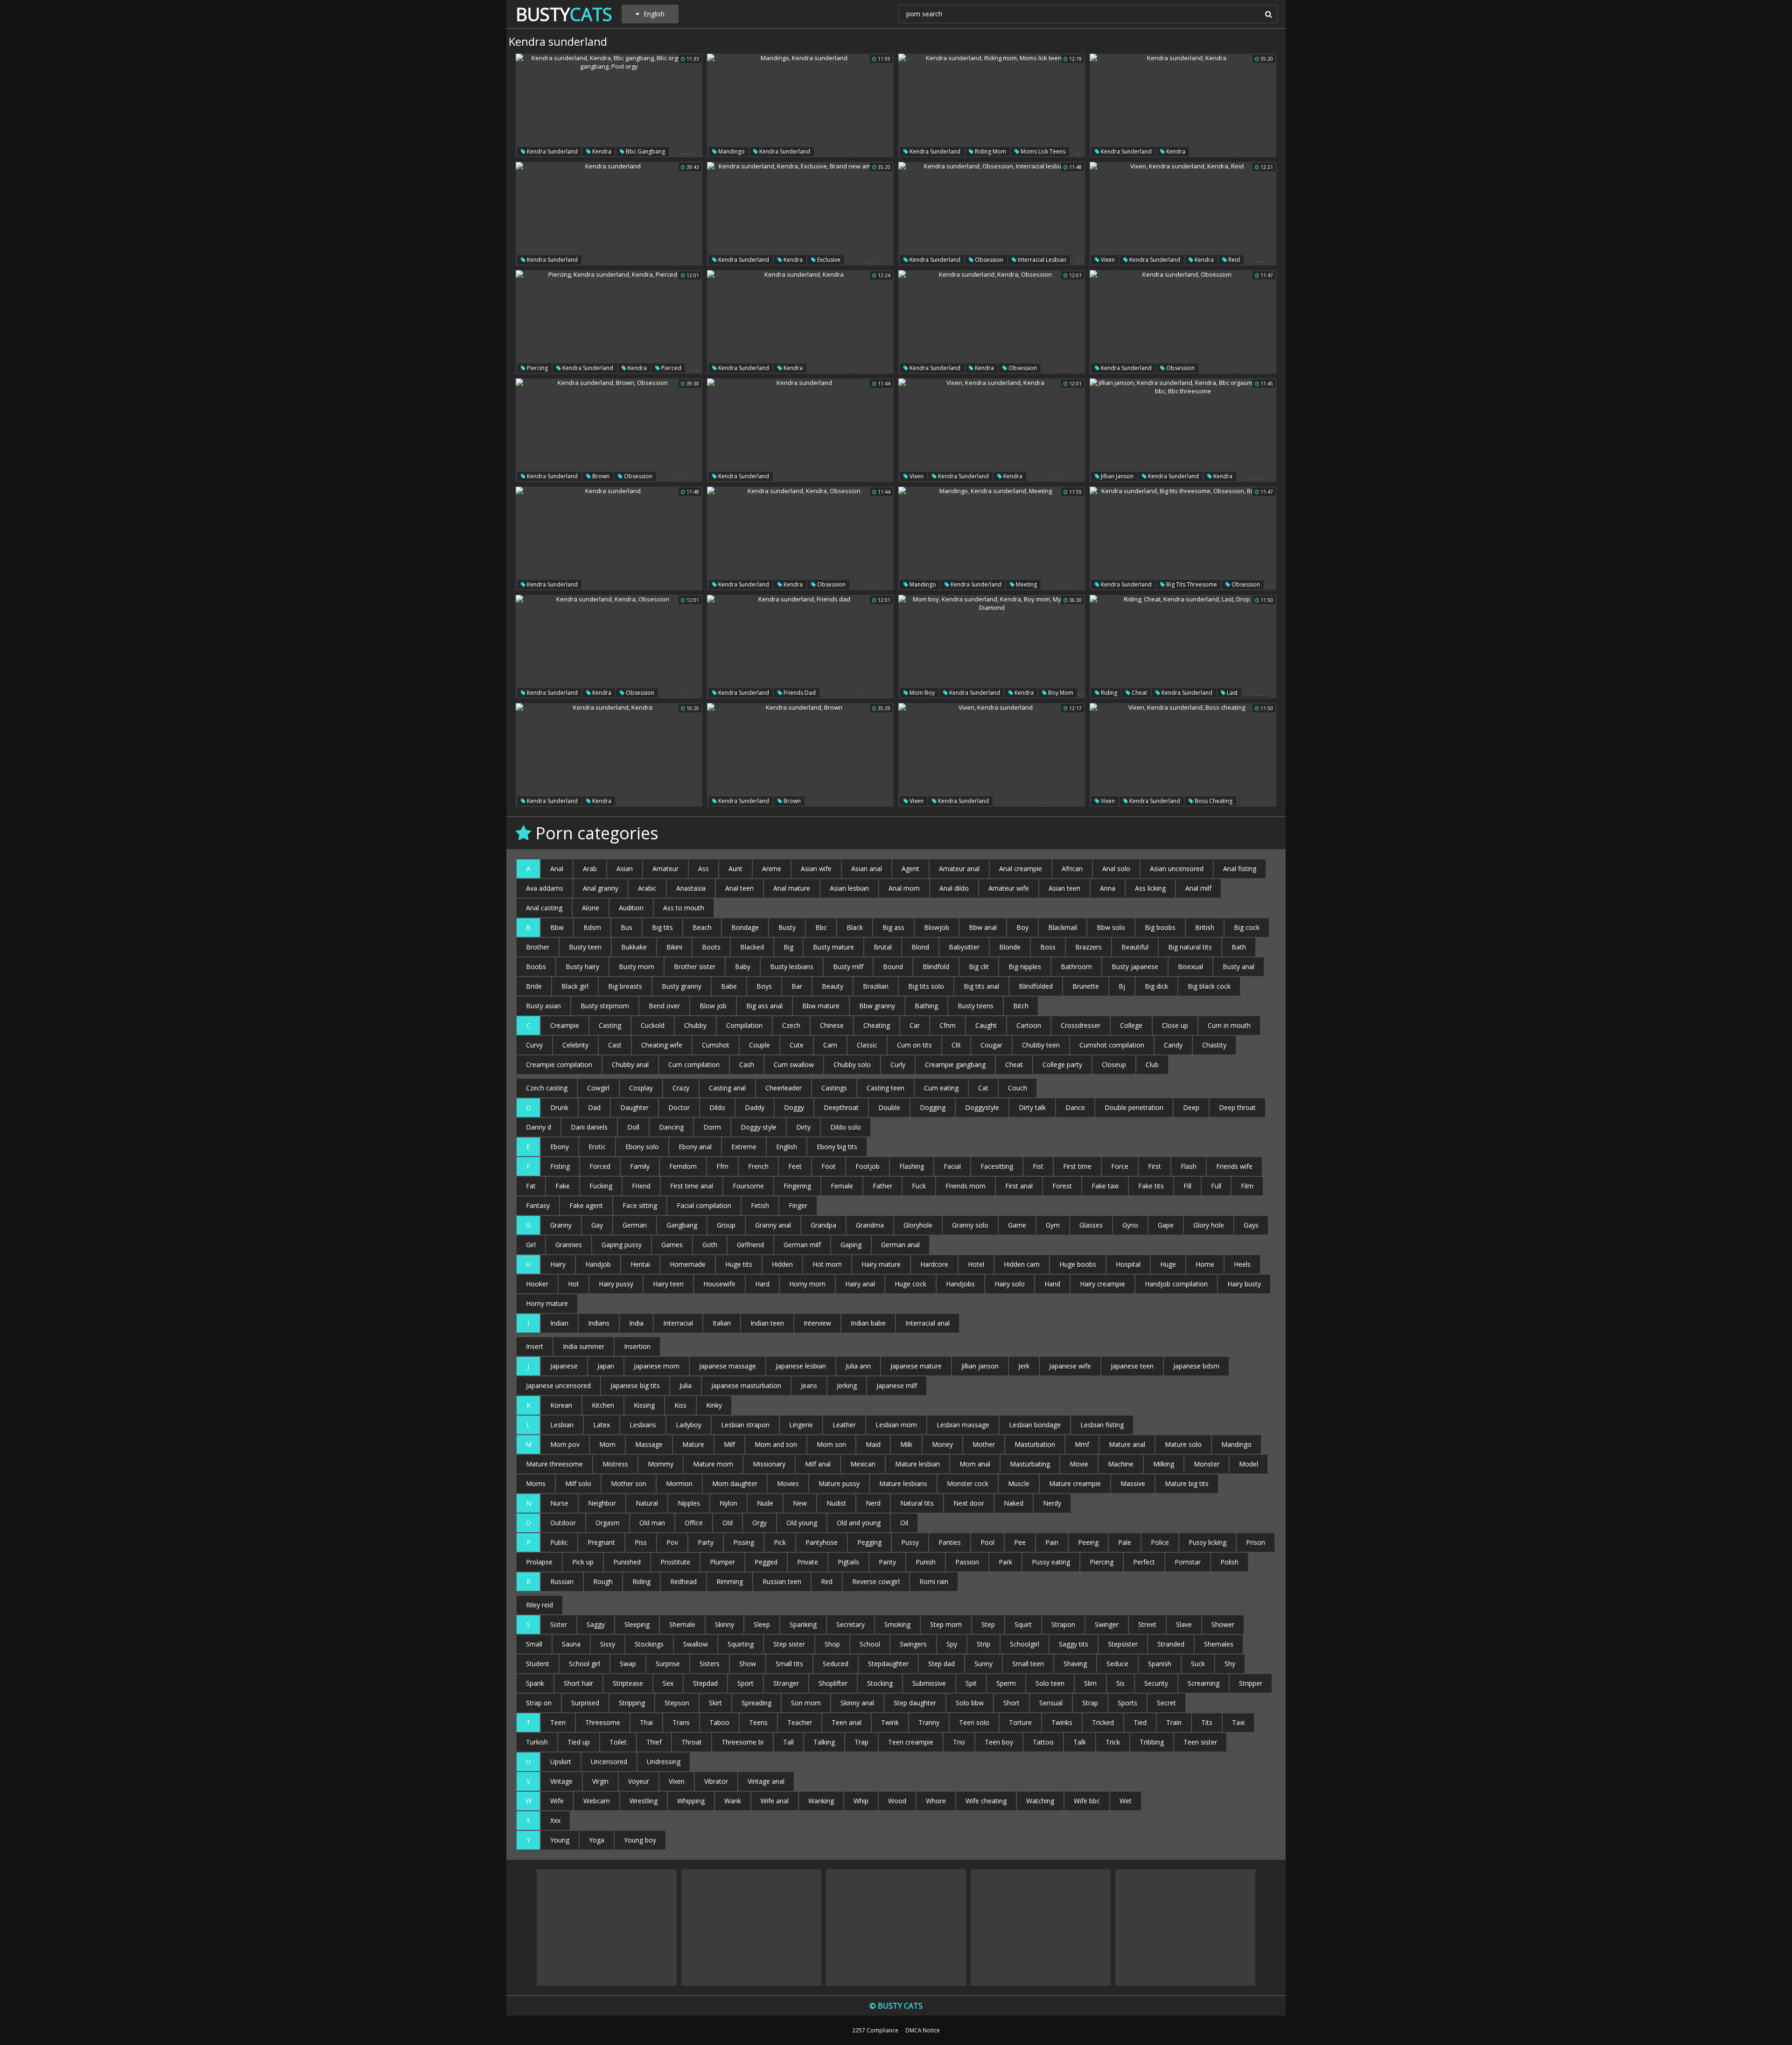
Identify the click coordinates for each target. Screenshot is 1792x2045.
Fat (531, 1186)
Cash (747, 1064)
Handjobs (960, 1284)
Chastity (1214, 1045)
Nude (765, 1503)
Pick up (583, 1562)
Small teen (1028, 1664)
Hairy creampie (1102, 1284)
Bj (1122, 986)
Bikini (674, 947)
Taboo (719, 1722)
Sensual (1051, 1703)
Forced (600, 1166)
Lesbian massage (963, 1425)
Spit (971, 1683)
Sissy (608, 1644)
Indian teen (767, 1323)
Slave (1184, 1624)
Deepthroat (841, 1107)
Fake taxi (1105, 1186)
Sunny (983, 1664)
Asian (625, 869)
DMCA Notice (923, 2030)
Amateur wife (1009, 888)
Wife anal (775, 1801)
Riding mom (990, 151)
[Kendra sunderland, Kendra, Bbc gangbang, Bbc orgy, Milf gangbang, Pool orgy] (609, 105)
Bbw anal (983, 927)
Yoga (597, 1840)
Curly (898, 1064)
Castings (834, 1088)
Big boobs (1160, 927)
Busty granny (682, 986)
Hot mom (827, 1264)
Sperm (1006, 1683)
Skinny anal (857, 1703)
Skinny (724, 1624)
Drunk (559, 1107)
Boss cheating (1213, 801)
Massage (649, 1444)
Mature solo (1183, 1444)
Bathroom (1076, 967)
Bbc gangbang (645, 151)
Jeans (809, 1385)
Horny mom (807, 1284)
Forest (1062, 1186)
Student (538, 1664)
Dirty (803, 1127)
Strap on (539, 1703)
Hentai (640, 1264)
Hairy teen (668, 1284)
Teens (758, 1722)
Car (915, 1025)
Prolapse (539, 1562)
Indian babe (868, 1323)
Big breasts (625, 986)
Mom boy (921, 693)
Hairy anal (860, 1284)
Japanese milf (897, 1385)
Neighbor (602, 1503)
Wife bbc (1087, 1801)
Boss (1048, 947)
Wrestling (644, 1801)
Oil (904, 1523)
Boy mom (1060, 693)
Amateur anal (959, 869)
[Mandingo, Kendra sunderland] (800, 105)
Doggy (794, 1107)
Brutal (883, 947)
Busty (564, 14)
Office (694, 1523)
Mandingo (731, 151)
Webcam (597, 1801)
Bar (797, 986)
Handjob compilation (1176, 1284)
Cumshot (716, 1045)
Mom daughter (735, 1483)
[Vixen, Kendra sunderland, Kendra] (992, 430)
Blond (920, 947)
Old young (802, 1523)
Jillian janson (1116, 476)
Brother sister (695, 967)
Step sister (789, 1644)
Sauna (571, 1644)
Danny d (539, 1127)
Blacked (752, 947)
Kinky (714, 1405)
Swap (628, 1664)
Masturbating (1030, 1464)
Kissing (644, 1405)
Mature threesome (554, 1464)
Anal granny (601, 888)
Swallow (696, 1644)
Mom (607, 1444)
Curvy (534, 1045)
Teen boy (999, 1742)
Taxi (1238, 1722)
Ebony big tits (837, 1147)
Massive (1133, 1483)
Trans (681, 1722)
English (787, 1147)
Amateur (665, 869)
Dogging (933, 1107)
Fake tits (1151, 1186)
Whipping (691, 1801)
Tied (1140, 1722)
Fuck (919, 1186)
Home (1205, 1264)
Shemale (682, 1624)
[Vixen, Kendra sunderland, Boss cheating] (1183, 755)
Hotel (976, 1264)
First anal (1019, 1186)
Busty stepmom (605, 1006)
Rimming (730, 1581)
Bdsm (592, 927)
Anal (557, 869)
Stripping (632, 1703)
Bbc (821, 927)
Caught (986, 1025)
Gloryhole (918, 1225)
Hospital (1128, 1264)
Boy (1022, 927)
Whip (861, 1801)
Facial (952, 1166)
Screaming (1204, 1683)
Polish (1229, 1562)
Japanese (564, 1366)
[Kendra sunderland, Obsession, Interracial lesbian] (992, 214)
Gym (1053, 1225)
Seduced (836, 1664)
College (1131, 1025)
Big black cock (1209, 986)
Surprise (668, 1664)
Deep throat (1237, 1107)
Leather (844, 1425)
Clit (956, 1045)
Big (788, 947)
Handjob (598, 1264)
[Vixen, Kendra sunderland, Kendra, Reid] (1183, 214)
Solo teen (1050, 1683)
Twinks (1062, 1722)
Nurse (559, 1503)
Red (827, 1581)
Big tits (662, 927)
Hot (574, 1284)
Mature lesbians (903, 1483)
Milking (1164, 1464)
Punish (926, 1562)
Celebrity (575, 1045)
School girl (584, 1664)
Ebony (560, 1147)
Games (672, 1245)
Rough (603, 1581)
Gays (1251, 1225)
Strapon (1063, 1624)
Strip (983, 1644)
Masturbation (1035, 1444)
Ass (703, 869)
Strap (1090, 1703)
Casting (610, 1025)
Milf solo (578, 1483)
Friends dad (799, 693)
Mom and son (776, 1444)
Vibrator (716, 1781)
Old (728, 1523)
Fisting (560, 1166)
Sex (668, 1683)
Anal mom (904, 888)
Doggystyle (982, 1107)
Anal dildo (954, 888)
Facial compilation (704, 1205)
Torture (1020, 1722)
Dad (594, 1107)
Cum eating (941, 1088)
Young (560, 1840)
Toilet (618, 1742)
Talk (1080, 1742)
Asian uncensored (1177, 869)
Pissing (744, 1542)
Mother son (629, 1483)
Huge (1168, 1264)
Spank (535, 1683)
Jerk (1024, 1366)
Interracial (678, 1323)
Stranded (1171, 1644)
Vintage (561, 1781)
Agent (910, 869)
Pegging (869, 1542)
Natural (647, 1503)
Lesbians (643, 1425)
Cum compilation (694, 1064)
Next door (969, 1503)
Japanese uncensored (558, 1385)
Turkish (537, 1742)
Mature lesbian (917, 1464)
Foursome (748, 1186)
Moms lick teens (1042, 151)
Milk (906, 1444)
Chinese (832, 1025)
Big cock (1247, 927)
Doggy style (759, 1127)
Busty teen (585, 947)
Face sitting (640, 1205)
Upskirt (561, 1762)
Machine (1121, 1464)
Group (726, 1225)
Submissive (929, 1683)
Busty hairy (582, 967)
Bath (1239, 947)
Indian (559, 1323)
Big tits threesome (1191, 584)
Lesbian (562, 1425)
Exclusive (828, 260)
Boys (764, 986)
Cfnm (948, 1025)
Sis (1120, 1683)
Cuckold (653, 1025)
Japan (606, 1366)
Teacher (800, 1722)
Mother (984, 1444)
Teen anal (847, 1722)
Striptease (628, 1683)
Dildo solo (846, 1127)
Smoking (897, 1624)
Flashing (912, 1166)
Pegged (766, 1562)
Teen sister (1200, 1742)
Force (1120, 1166)
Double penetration (1134, 1107)
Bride (534, 986)
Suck (1198, 1664)
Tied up (579, 1742)
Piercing (537, 368)
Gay (597, 1225)
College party (1062, 1064)
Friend (641, 1186)
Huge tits (739, 1264)
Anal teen (739, 888)
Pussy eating (1051, 1562)
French (758, 1166)
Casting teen (885, 1088)
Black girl (575, 986)
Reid (1233, 260)
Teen (558, 1722)
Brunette (1086, 986)
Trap (861, 1742)
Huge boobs (1078, 1264)
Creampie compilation (559, 1064)
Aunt (735, 869)
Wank (733, 1801)
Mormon (679, 1483)
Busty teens (976, 1006)
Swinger (1107, 1624)
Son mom (806, 1703)
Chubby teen (1041, 1045)
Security (1156, 1683)
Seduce (1117, 1664)
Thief (654, 1742)
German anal (900, 1245)
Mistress (615, 1464)
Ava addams (545, 888)
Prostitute (675, 1562)
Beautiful (1135, 947)
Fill (1187, 1186)
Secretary (850, 1624)
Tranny (929, 1722)
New (800, 1503)
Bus (626, 927)
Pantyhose (822, 1542)
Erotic (597, 1147)
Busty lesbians (792, 967)
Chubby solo (852, 1064)
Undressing (664, 1762)
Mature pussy (839, 1483)
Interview (817, 1323)
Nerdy (1052, 1503)
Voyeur (639, 1781)
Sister (559, 1624)
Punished (627, 1562)
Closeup (1114, 1064)
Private (808, 1562)
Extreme (744, 1147)
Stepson (677, 1703)
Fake (563, 1186)
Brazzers (1088, 947)
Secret (1166, 1703)
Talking (824, 1742)
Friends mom (966, 1186)
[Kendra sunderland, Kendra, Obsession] (992, 322)
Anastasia (691, 888)
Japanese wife (1070, 1366)
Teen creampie (911, 1742)
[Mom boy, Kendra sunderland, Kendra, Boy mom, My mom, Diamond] (992, 647)
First (1155, 1166)
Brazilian (876, 986)
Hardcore (934, 1264)
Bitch (1021, 1006)
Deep (1191, 1107)
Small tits (789, 1664)
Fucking (601, 1186)
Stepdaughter (888, 1664)
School (870, 1644)
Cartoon (1029, 1025)
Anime (772, 869)
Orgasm (608, 1523)
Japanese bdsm (1196, 1366)
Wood (897, 1801)
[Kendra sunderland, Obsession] (1183, 322)
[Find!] (1267, 14)
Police (1160, 1542)
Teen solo (974, 1722)
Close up (1175, 1025)
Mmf (1082, 1444)
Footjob (868, 1166)
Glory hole (1209, 1225)
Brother (538, 947)
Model (1249, 1464)
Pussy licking (1207, 1542)
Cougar (991, 1045)
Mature (693, 1444)
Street (1147, 1624)
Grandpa (823, 1225)
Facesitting (997, 1166)
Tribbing (1152, 1742)
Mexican (863, 1464)
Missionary (769, 1464)
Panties (950, 1542)
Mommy (661, 1464)
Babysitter (964, 947)
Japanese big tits (635, 1385)
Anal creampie (1021, 869)
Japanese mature (916, 1366)
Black (855, 927)
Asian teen (1064, 888)
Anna (1108, 888)
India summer (584, 1346)
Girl (531, 1245)
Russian (562, 1581)
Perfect (1144, 1562)
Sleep (762, 1624)
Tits (1207, 1722)
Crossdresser (1081, 1025)
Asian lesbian (849, 888)
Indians (599, 1323)
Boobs (536, 967)
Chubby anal (630, 1064)
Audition (631, 908)
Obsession (988, 260)
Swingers (913, 1644)
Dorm (712, 1127)
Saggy (596, 1624)
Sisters (710, 1664)
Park (1005, 1562)
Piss (641, 1542)
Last (1232, 693)
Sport (745, 1683)
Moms (536, 1483)
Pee (1020, 1542)
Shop (832, 1644)
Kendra (601, 151)
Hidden (782, 1264)
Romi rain (934, 1581)
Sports (1127, 1703)
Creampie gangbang (955, 1064)
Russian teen (782, 1581)
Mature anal (1127, 1444)
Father (882, 1186)
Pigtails (848, 1562)
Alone (591, 908)
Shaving (1075, 1664)
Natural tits (917, 1503)
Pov (672, 1542)
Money (942, 1444)
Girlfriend (750, 1245)
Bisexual (1190, 967)
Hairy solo (1010, 1284)
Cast (615, 1045)
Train (1174, 1722)
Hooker (537, 1284)
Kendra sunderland (552, 151)
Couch (1018, 1088)
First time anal (692, 1186)
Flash (1189, 1166)
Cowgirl (598, 1088)
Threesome (603, 1722)
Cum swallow (794, 1064)
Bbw (557, 927)
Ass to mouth (684, 908)
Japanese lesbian (801, 1366)
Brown (600, 476)
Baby (743, 967)
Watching (1040, 1801)
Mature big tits (1187, 1483)
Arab (590, 869)
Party (706, 1542)
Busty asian (543, 1006)
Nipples (689, 1503)
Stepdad (705, 1683)
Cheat (1139, 693)
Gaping (851, 1245)
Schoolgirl (1025, 1644)
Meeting (1026, 584)
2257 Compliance (875, 2030)
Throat (692, 1742)
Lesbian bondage (1035, 1425)
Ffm (722, 1166)
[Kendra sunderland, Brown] (800, 755)
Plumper (722, 1562)
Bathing (926, 1006)
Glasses (1091, 1225)
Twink (890, 1722)
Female (842, 1186)
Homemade (688, 1264)
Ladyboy (689, 1425)
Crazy (681, 1088)
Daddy (755, 1107)
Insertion (637, 1346)
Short (1011, 1703)
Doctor (679, 1107)
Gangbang (682, 1225)
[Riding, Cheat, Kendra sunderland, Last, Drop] (1183, 647)
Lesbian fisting (1102, 1425)
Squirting (741, 1644)
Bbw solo (1111, 927)
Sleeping (637, 1624)
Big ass (893, 927)
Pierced (671, 368)
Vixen (1107, 260)
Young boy (640, 1840)
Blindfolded (1036, 986)
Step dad (941, 1664)
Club (1152, 1064)
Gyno (1130, 1225)
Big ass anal (764, 1006)
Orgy (759, 1523)
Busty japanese (1135, 967)
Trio (959, 1742)
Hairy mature (881, 1264)
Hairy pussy (616, 1284)
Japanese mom (657, 1366)
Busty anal (1239, 967)
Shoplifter (833, 1683)
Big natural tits (1190, 947)
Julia (686, 1385)
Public (559, 1542)
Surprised (585, 1703)
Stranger (786, 1683)
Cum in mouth (1229, 1025)
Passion (967, 1562)
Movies (788, 1483)
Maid (873, 1444)
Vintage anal (766, 1781)
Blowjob (937, 927)
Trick (1113, 1742)
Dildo (717, 1107)
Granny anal (773, 1225)
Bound (893, 967)
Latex (602, 1425)
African (1072, 869)
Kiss (680, 1405)
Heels (1242, 1264)
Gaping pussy (622, 1245)
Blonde (1010, 947)
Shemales (1219, 1644)
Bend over (664, 1006)
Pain (1052, 1542)
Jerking (847, 1385)
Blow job (713, 1006)
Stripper (1251, 1683)
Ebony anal (695, 1147)
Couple (759, 1045)
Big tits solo (926, 986)
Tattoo (1043, 1742)
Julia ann (858, 1366)
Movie (1079, 1464)
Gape (1166, 1225)
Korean (561, 1405)
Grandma (870, 1225)
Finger (798, 1205)
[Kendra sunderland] (609, 214)
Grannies (569, 1245)
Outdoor (563, 1523)
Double (889, 1107)
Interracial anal (927, 1323)
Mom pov (565, 1444)
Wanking (821, 1801)
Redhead (683, 1581)
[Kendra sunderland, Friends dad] (800, 647)
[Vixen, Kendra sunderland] (992, 755)
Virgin (600, 1781)
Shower (1223, 1624)
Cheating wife (662, 1045)
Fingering (797, 1186)
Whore (936, 1801)
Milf (729, 1444)
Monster (1207, 1464)
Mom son (831, 1444)
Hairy (558, 1264)
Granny (561, 1225)
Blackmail (1063, 927)
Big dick (1156, 986)
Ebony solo (642, 1147)
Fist (1038, 1166)
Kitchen (603, 1405)
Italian (722, 1323)
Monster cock (968, 1483)
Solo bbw (970, 1703)
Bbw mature (821, 1006)
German (635, 1225)
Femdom (683, 1166)
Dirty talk (1032, 1107)
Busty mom (637, 967)
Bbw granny (877, 1006)
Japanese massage (728, 1366)
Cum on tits (914, 1045)
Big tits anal (981, 986)
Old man (652, 1523)
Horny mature (547, 1303)
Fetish (760, 1205)
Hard (762, 1284)
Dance (1075, 1107)
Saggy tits (1074, 1644)
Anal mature (792, 888)
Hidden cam (1022, 1264)
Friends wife (1234, 1166)
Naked (1014, 1503)
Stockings (649, 1644)
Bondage (745, 927)
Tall (788, 1742)
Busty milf (848, 967)
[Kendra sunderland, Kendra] (1183, 105)
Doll (633, 1127)
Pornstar (1188, 1562)
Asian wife (816, 869)
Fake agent (586, 1205)
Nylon (728, 1503)
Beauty (833, 986)
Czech (791, 1025)
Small (534, 1644)
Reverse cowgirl (876, 1581)
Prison (1256, 1542)
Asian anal (867, 869)
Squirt (1023, 1624)
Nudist (836, 1503)
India (636, 1323)
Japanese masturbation (746, 1385)
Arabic (647, 888)
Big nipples (1025, 967)
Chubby (695, 1025)
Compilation (744, 1025)
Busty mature (833, 947)
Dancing (671, 1127)
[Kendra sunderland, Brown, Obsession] (609, 430)
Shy (1230, 1664)
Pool (987, 1542)
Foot (829, 1166)
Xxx (555, 1820)
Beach (702, 927)
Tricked (1103, 1722)
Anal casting (544, 908)
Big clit (979, 967)
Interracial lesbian (1041, 260)
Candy (1173, 1045)
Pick (780, 1542)
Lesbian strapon (745, 1425)
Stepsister (1123, 1644)
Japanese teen (1132, 1366)
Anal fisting (1240, 869)
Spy (952, 1644)
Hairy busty (1244, 1284)
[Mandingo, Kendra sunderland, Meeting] (992, 538)
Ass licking (1150, 888)
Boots (711, 947)
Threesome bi (742, 1742)
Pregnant (601, 1542)
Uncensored (609, 1762)
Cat (983, 1088)
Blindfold (936, 967)
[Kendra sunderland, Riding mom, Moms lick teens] (992, 105)
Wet (1126, 1801)
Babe (729, 986)
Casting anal (727, 1088)
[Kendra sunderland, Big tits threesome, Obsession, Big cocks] (1183, 538)
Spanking (803, 1624)
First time (1077, 1166)
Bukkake (634, 947)
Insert (535, 1346)
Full (1216, 1186)
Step (988, 1624)
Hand (1052, 1284)
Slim (1090, 1683)
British (1205, 927)
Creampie (565, 1025)
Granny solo (970, 1225)
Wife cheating (986, 1801)
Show (748, 1664)
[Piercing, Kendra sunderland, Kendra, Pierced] (609, 322)
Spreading (756, 1703)
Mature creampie (1075, 1483)
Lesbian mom (896, 1425)
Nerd (873, 1503)
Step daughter (915, 1703)
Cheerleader (784, 1088)
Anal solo (1116, 869)
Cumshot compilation (1112, 1045)
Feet (795, 1166)
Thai (646, 1722)
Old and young (859, 1523)
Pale (1125, 1542)
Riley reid (539, 1605)
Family (640, 1166)
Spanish (1160, 1664)
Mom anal (975, 1464)
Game (1017, 1225)
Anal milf (1198, 888)
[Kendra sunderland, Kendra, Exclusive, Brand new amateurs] (800, 214)
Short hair (578, 1683)
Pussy (910, 1542)
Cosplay (641, 1088)
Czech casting (547, 1088)
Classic (867, 1045)
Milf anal (818, 1464)
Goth (710, 1245)
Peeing (1088, 1542)
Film (1247, 1186)
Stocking (880, 1683)
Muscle (1019, 1483)
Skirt (715, 1703)
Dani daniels (589, 1127)
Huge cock (910, 1284)
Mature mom (713, 1464)
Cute (797, 1045)
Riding (1108, 693)
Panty (887, 1562)
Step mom (946, 1624)
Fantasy (538, 1205)
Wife (557, 1801)
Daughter (634, 1107)
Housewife (719, 1284)
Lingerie (801, 1425)
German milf (802, 1245)
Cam (830, 1045)
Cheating (877, 1025)
